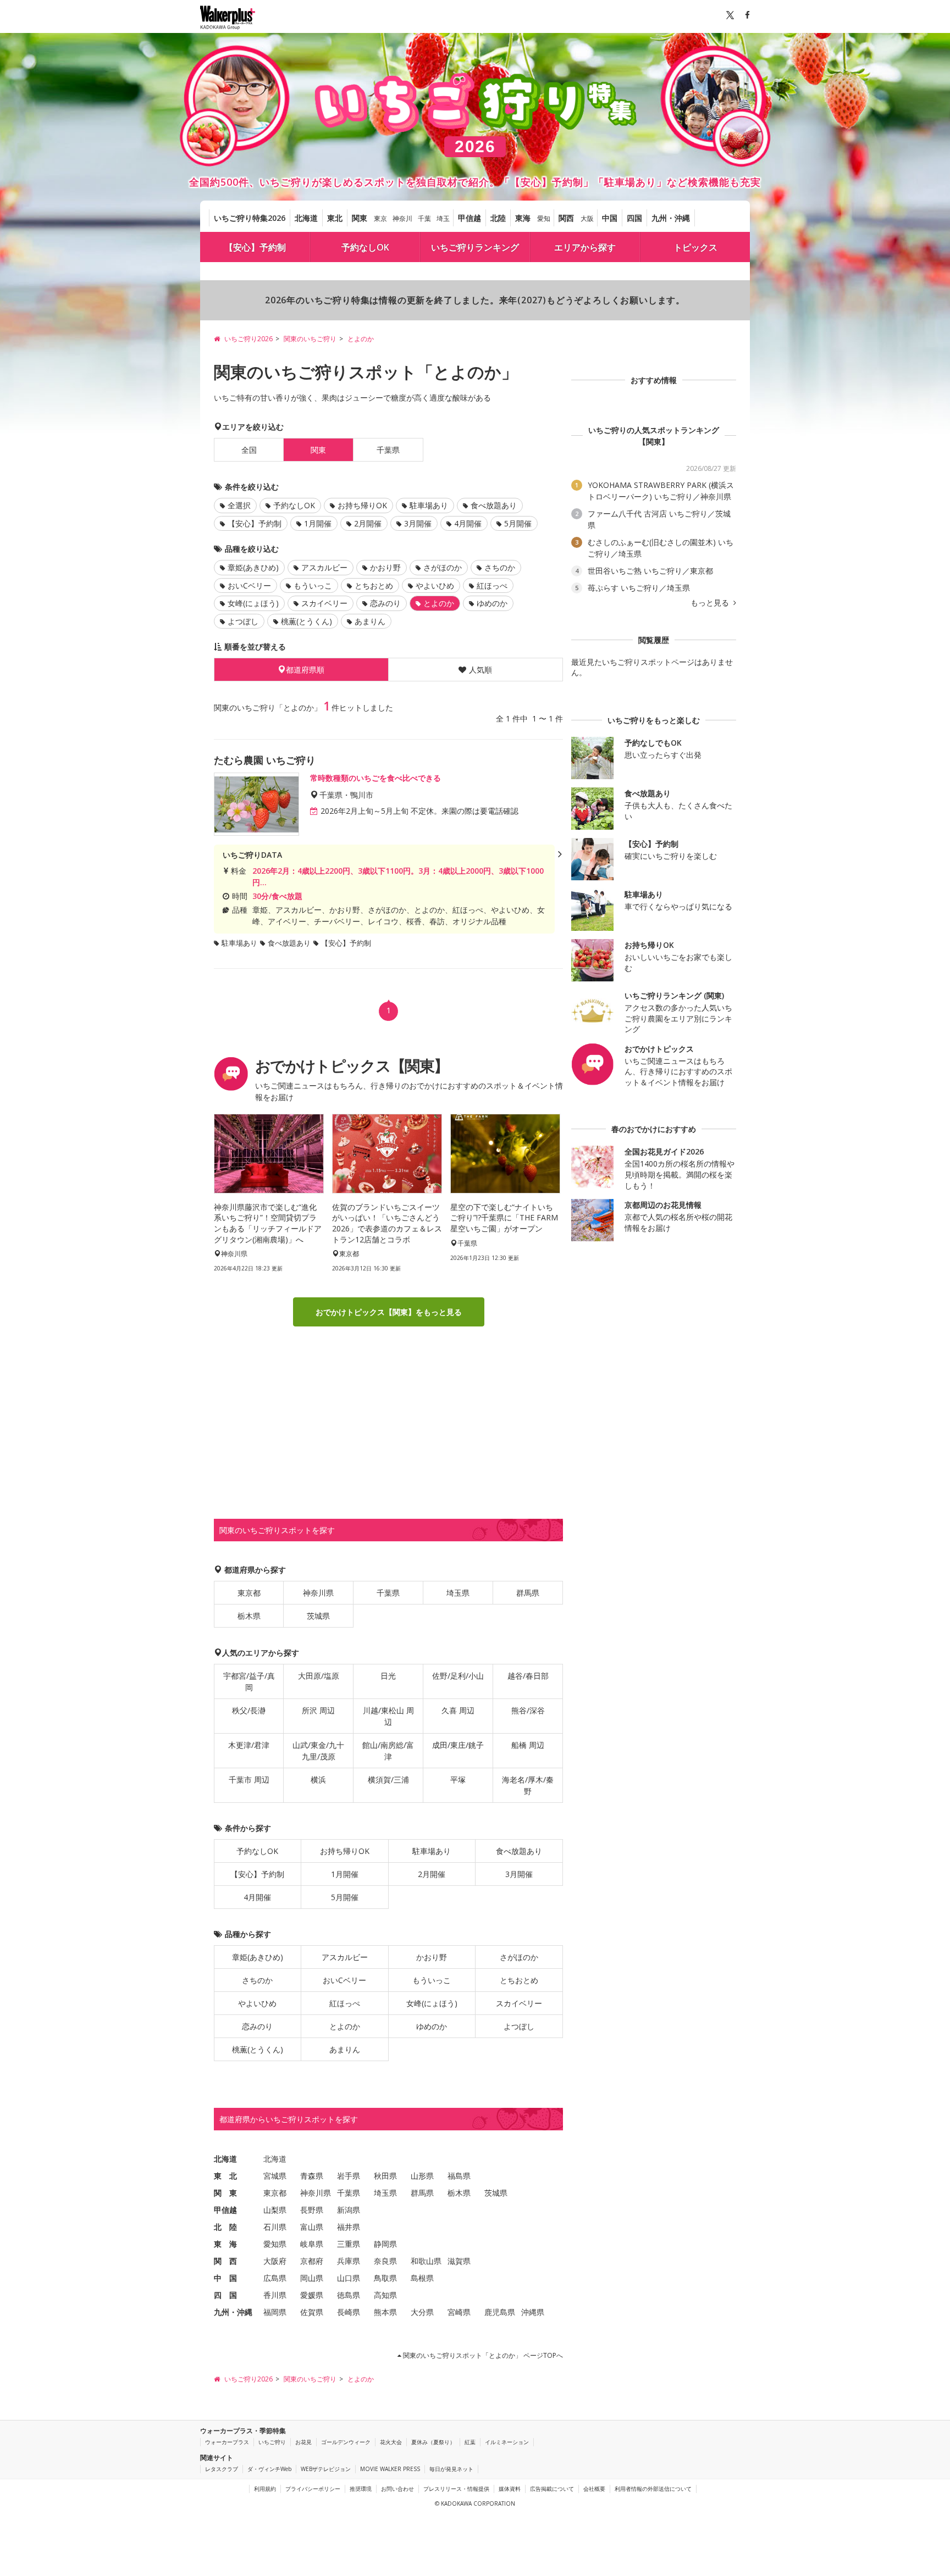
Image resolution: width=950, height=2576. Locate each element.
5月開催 (518, 523)
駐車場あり (429, 505)
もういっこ (313, 585)
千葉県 (388, 450)
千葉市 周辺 (249, 1780)
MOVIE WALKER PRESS (390, 2469)
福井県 (349, 2227)
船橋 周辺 (528, 1745)
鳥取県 (385, 2278)
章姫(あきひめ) (253, 567)
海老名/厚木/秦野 (528, 1785)
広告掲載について (552, 2489)
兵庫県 (349, 2261)
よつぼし (243, 621)
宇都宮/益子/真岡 (249, 1681)
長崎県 (349, 2312)
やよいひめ (435, 585)
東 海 (225, 2244)
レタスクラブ (222, 2469)
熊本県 (385, 2312)
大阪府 (275, 2261)
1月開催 (318, 523)
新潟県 (349, 2210)
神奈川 (402, 218)
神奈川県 (318, 1593)
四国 (634, 218)
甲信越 (470, 218)
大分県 (422, 2312)
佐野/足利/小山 (458, 1676)
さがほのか (443, 567)
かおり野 (385, 567)
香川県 (275, 2295)
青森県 (312, 2176)
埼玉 (443, 218)
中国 (610, 218)
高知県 (385, 2295)
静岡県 (385, 2244)
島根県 (422, 2278)
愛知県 (275, 2244)
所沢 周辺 (318, 1710)
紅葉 (470, 2442)
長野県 (312, 2210)
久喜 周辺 (458, 1710)
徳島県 (349, 2295)
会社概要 (594, 2489)
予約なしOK (365, 247)
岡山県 (312, 2278)
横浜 (318, 1780)
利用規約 (265, 2489)
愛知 (544, 218)
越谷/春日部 (528, 1676)
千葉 (424, 218)
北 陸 (225, 2227)
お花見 (303, 2442)
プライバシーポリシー (313, 2489)
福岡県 (275, 2312)
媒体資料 (510, 2489)
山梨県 (275, 2210)
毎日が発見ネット (451, 2469)
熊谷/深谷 (528, 1710)
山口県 (349, 2278)
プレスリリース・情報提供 (456, 2489)
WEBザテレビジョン (326, 2469)
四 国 (225, 2295)
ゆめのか (492, 603)
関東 (360, 218)
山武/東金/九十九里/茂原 (318, 1751)
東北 (335, 218)
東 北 (225, 2176)
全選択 (239, 505)
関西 (566, 218)
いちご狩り (272, 2442)
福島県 (459, 2176)
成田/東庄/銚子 (458, 1745)
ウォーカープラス (227, 2442)
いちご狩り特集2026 (250, 218)
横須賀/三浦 (388, 1780)
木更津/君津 (249, 1745)
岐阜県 (312, 2244)
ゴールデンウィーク (346, 2442)
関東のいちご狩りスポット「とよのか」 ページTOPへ (482, 2355)
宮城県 (275, 2176)
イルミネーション (507, 2442)
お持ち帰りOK (362, 505)
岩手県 (349, 2176)
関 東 (225, 2193)
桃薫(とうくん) (306, 621)
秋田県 (385, 2176)
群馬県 (528, 1593)
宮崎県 (459, 2312)
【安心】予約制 (255, 247)
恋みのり (385, 603)
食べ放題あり (494, 505)
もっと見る (711, 603)
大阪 (587, 218)
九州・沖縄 (671, 218)
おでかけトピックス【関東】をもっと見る (389, 1312)
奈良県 (385, 2261)
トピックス (695, 247)
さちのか (500, 567)
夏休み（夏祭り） (433, 2442)
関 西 (225, 2261)
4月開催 (468, 523)
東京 (380, 218)
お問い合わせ (397, 2489)
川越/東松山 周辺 (388, 1716)
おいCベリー (249, 585)
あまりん (370, 621)
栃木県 (249, 1616)
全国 (249, 450)
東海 (523, 218)
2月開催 (368, 523)
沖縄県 (533, 2312)
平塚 (458, 1780)
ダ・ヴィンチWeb (269, 2469)
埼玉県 (458, 1593)
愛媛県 (312, 2295)
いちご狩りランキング (475, 247)
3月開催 (418, 523)
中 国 (225, 2278)
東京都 (249, 1593)
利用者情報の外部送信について (653, 2489)
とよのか (345, 2026)
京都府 (312, 2261)
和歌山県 (426, 2261)
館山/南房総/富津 (388, 1751)
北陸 (498, 218)
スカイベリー (324, 603)
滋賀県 (459, 2261)
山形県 (422, 2176)
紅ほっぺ (492, 585)
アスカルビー (324, 567)
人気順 (480, 670)
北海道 (306, 218)
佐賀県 (312, 2312)
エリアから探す (585, 247)
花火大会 (391, 2442)
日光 (388, 1676)
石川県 (275, 2227)
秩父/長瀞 (249, 1710)
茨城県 (318, 1616)
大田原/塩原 (319, 1676)
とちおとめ (374, 585)
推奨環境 (361, 2489)
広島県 (275, 2278)
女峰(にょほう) (253, 603)
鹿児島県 (500, 2312)
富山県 (312, 2227)
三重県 (349, 2244)
